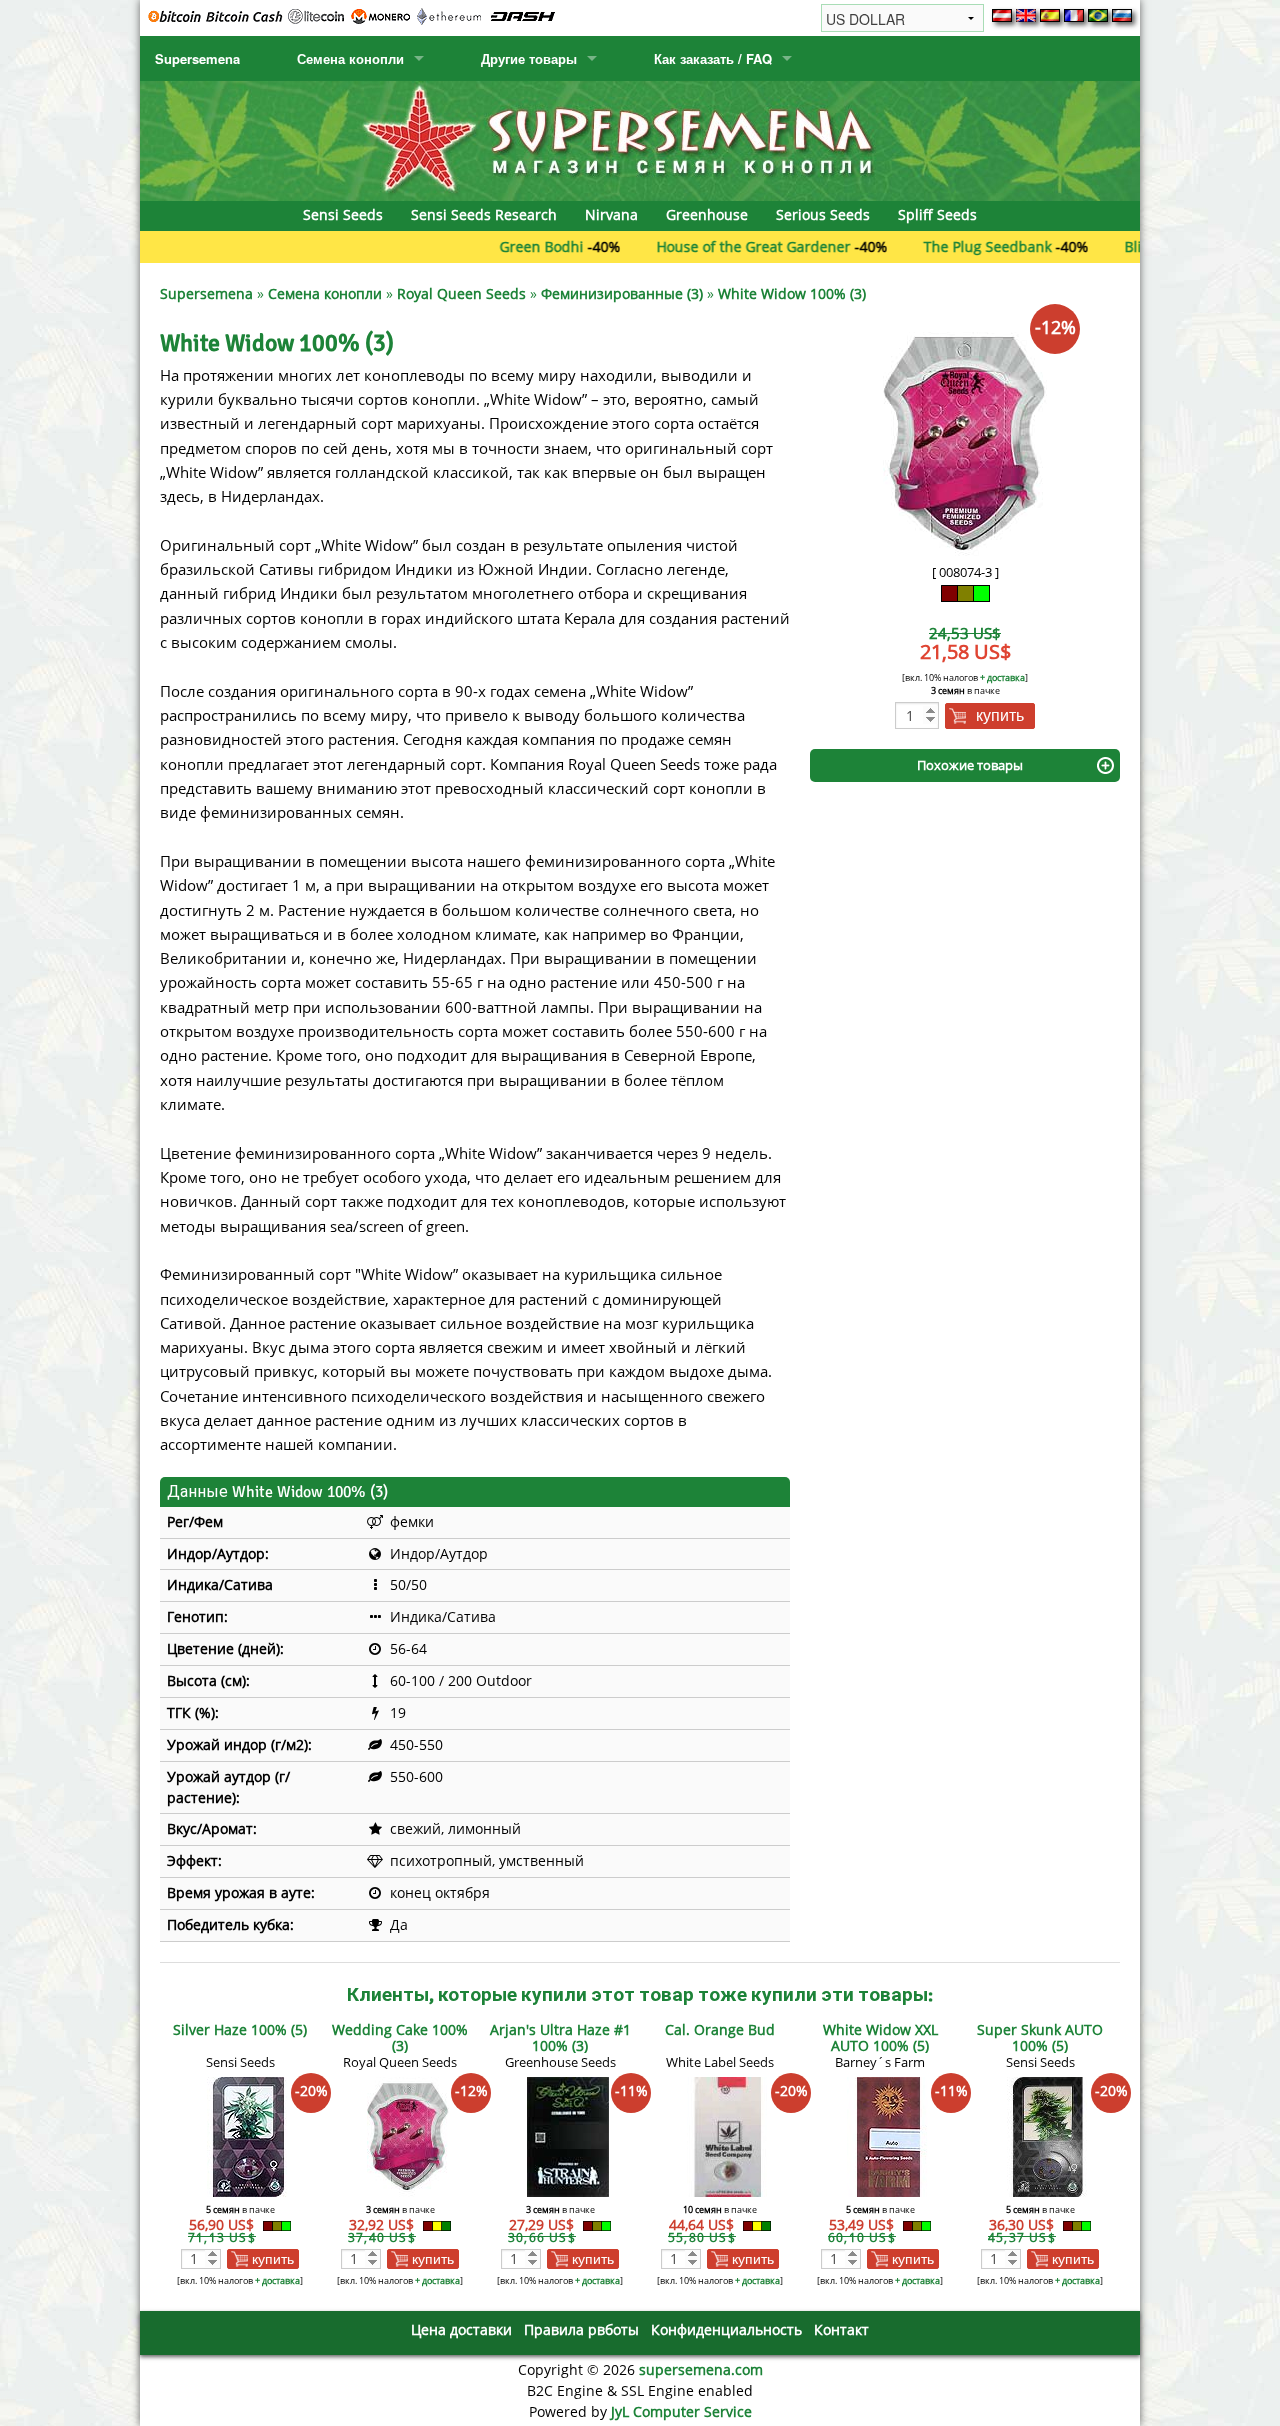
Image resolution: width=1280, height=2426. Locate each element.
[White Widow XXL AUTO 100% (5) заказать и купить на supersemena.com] (888, 2135)
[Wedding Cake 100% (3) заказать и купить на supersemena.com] (408, 2135)
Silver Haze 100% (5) (240, 2029)
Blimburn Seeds (1120, 246)
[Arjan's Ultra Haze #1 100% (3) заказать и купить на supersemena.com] (568, 2135)
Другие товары (529, 58)
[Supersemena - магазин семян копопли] (640, 139)
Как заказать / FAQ (713, 58)
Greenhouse (707, 214)
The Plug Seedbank (930, 246)
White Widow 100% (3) (792, 293)
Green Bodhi (484, 246)
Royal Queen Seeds (461, 293)
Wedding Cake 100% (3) (400, 2037)
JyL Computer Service (681, 2411)
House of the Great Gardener (696, 246)
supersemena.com (701, 2369)
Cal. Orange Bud (720, 2029)
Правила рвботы (581, 2329)
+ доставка (1002, 677)
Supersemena (197, 58)
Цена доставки (461, 2329)
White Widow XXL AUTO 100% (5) (880, 2037)
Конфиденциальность (726, 2329)
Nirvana (611, 214)
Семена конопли (350, 58)
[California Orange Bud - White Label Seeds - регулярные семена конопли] (728, 2135)
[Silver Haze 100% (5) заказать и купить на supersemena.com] (248, 2135)
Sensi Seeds (343, 214)
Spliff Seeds (937, 214)
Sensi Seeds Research (484, 214)
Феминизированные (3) (622, 293)
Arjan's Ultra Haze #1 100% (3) (560, 2037)
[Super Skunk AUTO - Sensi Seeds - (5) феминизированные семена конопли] (1048, 2135)
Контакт (841, 2329)
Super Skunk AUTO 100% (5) (1040, 2037)
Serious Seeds (823, 214)
